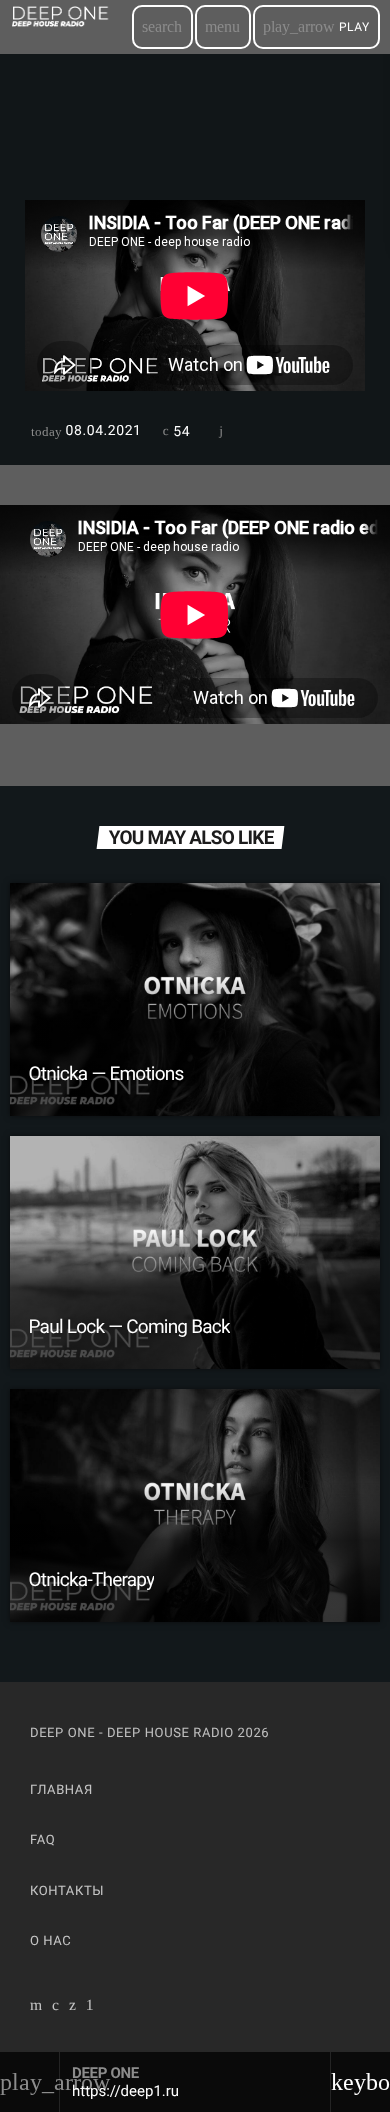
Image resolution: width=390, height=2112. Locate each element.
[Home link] (70, 27)
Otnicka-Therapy (92, 1579)
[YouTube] (36, 2007)
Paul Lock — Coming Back (129, 1326)
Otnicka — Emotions (106, 1073)
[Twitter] (73, 2007)
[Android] (90, 2007)
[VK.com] (56, 2007)
